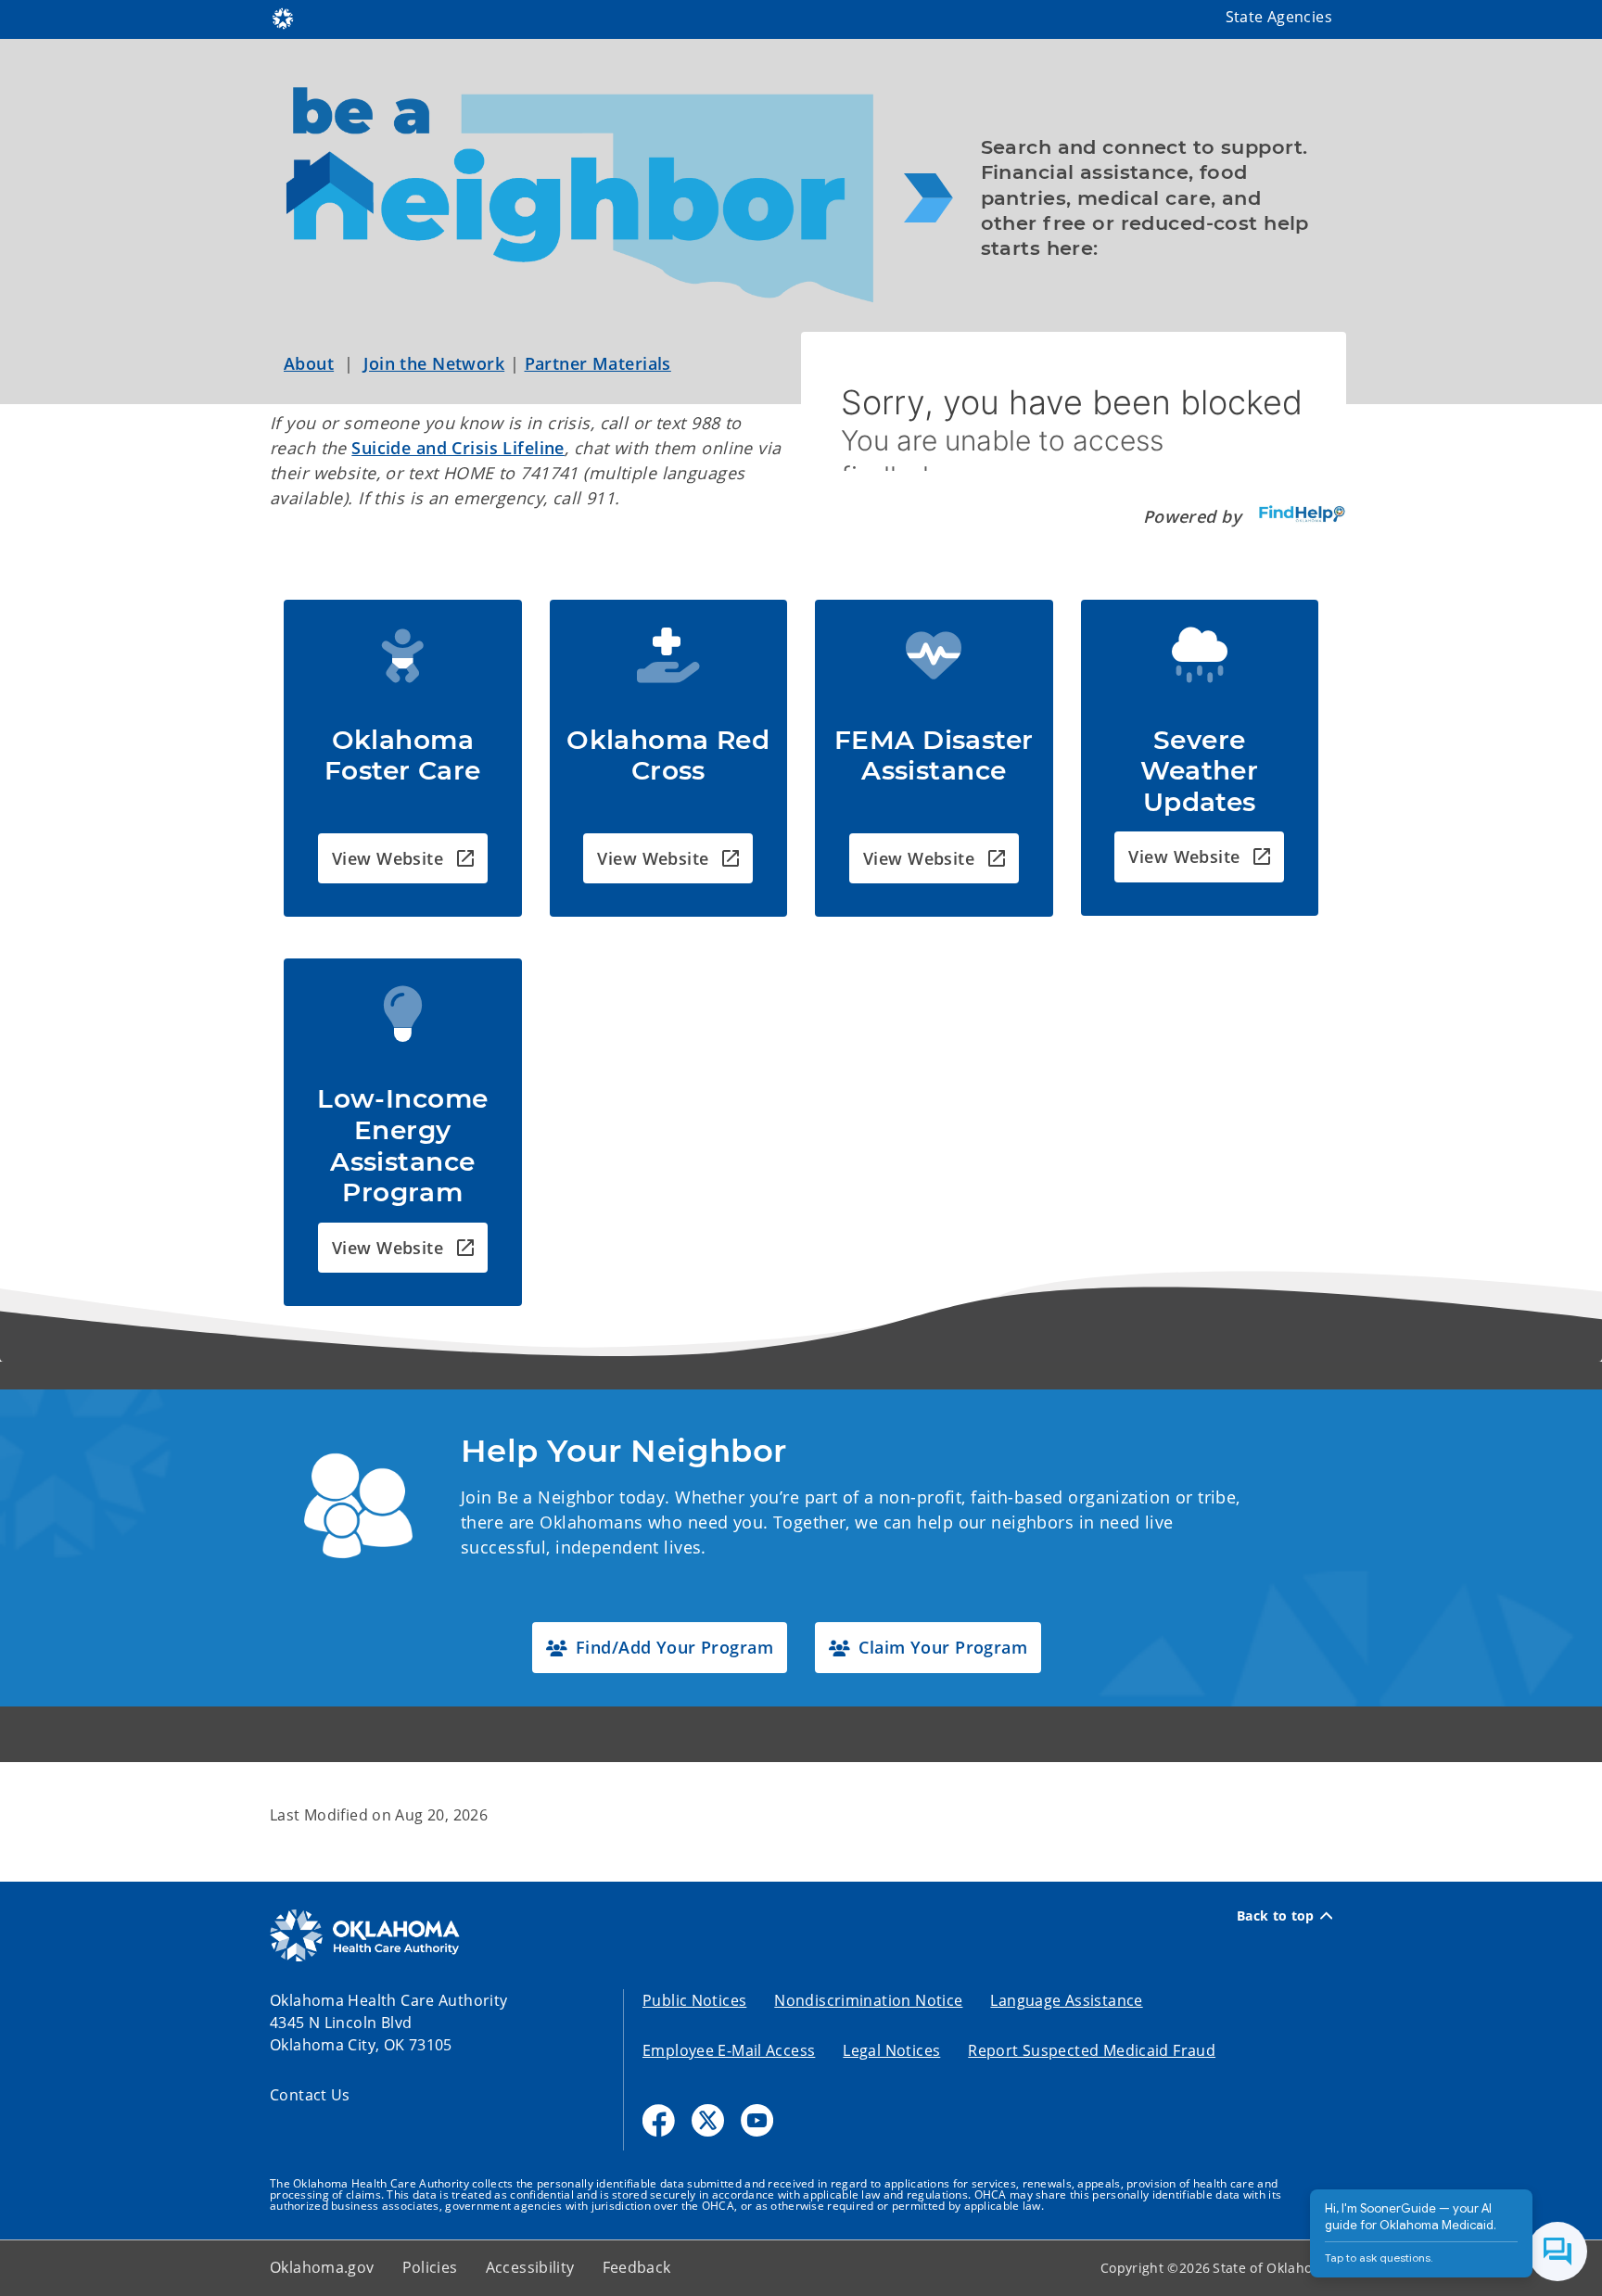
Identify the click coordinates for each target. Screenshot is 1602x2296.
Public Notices (694, 2000)
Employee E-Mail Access (729, 2050)
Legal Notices (891, 2050)
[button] (403, 859)
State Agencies (1279, 17)
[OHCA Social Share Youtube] (757, 2120)
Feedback (637, 2267)
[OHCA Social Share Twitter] (708, 2120)
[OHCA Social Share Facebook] (659, 2120)
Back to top (1276, 1916)
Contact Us (310, 2095)
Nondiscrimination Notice (868, 2000)
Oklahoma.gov (322, 2267)
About (309, 363)
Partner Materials (598, 363)
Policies (430, 2267)
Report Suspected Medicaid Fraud (1092, 2050)
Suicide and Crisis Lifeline (458, 448)
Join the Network (434, 363)
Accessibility (530, 2267)
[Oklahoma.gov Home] (283, 17)
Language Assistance (1066, 2000)
